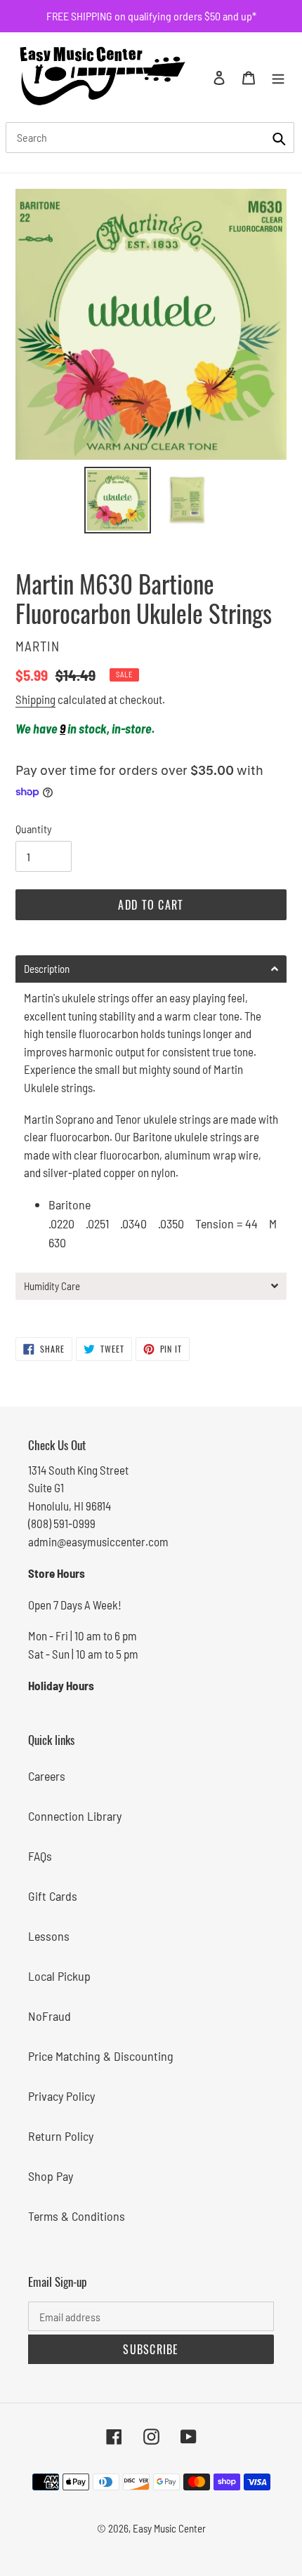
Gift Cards (53, 1896)
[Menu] (278, 77)
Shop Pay (51, 2176)
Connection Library (75, 1816)
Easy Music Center (169, 2528)
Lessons (49, 1936)
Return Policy (61, 2136)
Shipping (35, 699)
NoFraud (50, 2016)
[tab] (151, 969)
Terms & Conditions (77, 2216)
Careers (47, 1776)
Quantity (34, 829)
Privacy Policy (61, 2096)
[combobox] (150, 138)
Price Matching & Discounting (101, 2056)
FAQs (40, 1856)
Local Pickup (59, 1976)
